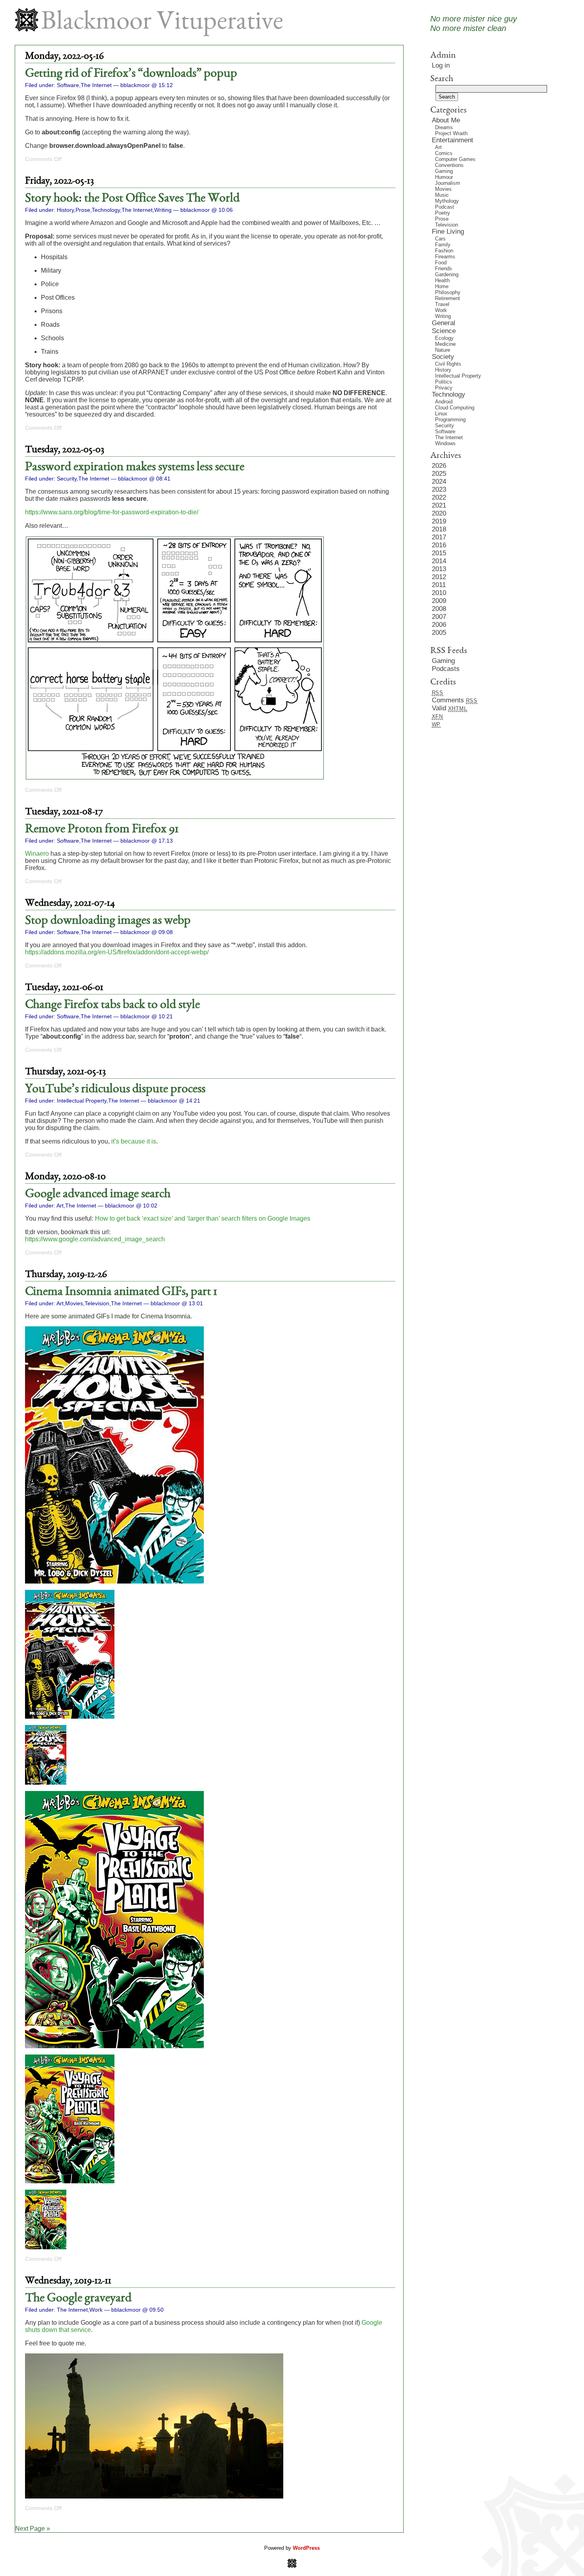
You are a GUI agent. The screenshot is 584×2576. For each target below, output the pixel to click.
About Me (446, 120)
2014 (439, 561)
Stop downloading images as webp (108, 921)
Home (442, 286)
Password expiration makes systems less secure (135, 467)
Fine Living (448, 232)
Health (442, 280)
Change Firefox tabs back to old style (112, 1005)
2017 (439, 537)
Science (444, 331)
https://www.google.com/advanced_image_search (95, 1239)
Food (441, 263)
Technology (106, 210)
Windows (445, 443)
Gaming (444, 171)
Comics (444, 153)
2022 (439, 497)
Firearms (445, 257)
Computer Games (455, 159)
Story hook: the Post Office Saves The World (132, 199)
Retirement (448, 298)
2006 (439, 625)
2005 (439, 633)
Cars (440, 239)
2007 (439, 617)
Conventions (449, 165)
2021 (439, 505)
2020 (439, 513)
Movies (74, 1303)
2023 (439, 489)
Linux (441, 414)
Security (67, 479)
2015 (439, 553)
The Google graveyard (78, 2299)
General (444, 323)
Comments (455, 700)
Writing (163, 210)
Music (442, 195)
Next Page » (33, 2529)
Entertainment (453, 140)
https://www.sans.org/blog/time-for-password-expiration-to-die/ (112, 512)
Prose (83, 210)
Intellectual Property (82, 1101)
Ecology (444, 338)
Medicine (445, 344)
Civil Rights (448, 364)
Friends (444, 268)
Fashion (444, 251)
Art (60, 1206)
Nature (443, 350)
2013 (439, 569)
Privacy (444, 388)
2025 (439, 474)
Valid (450, 708)
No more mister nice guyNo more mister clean (474, 23)
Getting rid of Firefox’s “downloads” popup (131, 74)
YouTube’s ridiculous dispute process (115, 1089)
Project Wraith (451, 133)
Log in (441, 65)
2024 (439, 482)
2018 (439, 529)
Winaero (37, 854)
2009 (439, 601)
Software (68, 85)
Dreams (444, 127)
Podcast (445, 207)
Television (97, 1303)
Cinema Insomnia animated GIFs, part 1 (121, 1292)
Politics (444, 382)
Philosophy (448, 292)
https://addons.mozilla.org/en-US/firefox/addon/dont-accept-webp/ (117, 952)
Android (444, 402)
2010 (439, 593)
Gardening (447, 274)
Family (443, 245)
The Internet (96, 85)
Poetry (443, 213)
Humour (444, 177)
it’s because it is (134, 1141)
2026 (439, 466)
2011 (439, 585)
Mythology (447, 201)
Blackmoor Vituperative (162, 23)
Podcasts (446, 669)
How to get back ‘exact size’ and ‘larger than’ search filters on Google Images (203, 1218)
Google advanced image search (98, 1194)
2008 (439, 609)
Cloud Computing (455, 408)
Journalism (448, 183)
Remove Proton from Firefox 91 (102, 830)
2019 (439, 521)
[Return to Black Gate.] (292, 2566)
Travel (442, 304)
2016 (439, 545)
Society (443, 357)
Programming (450, 420)
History (65, 210)
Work (96, 2310)
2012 (439, 577)
